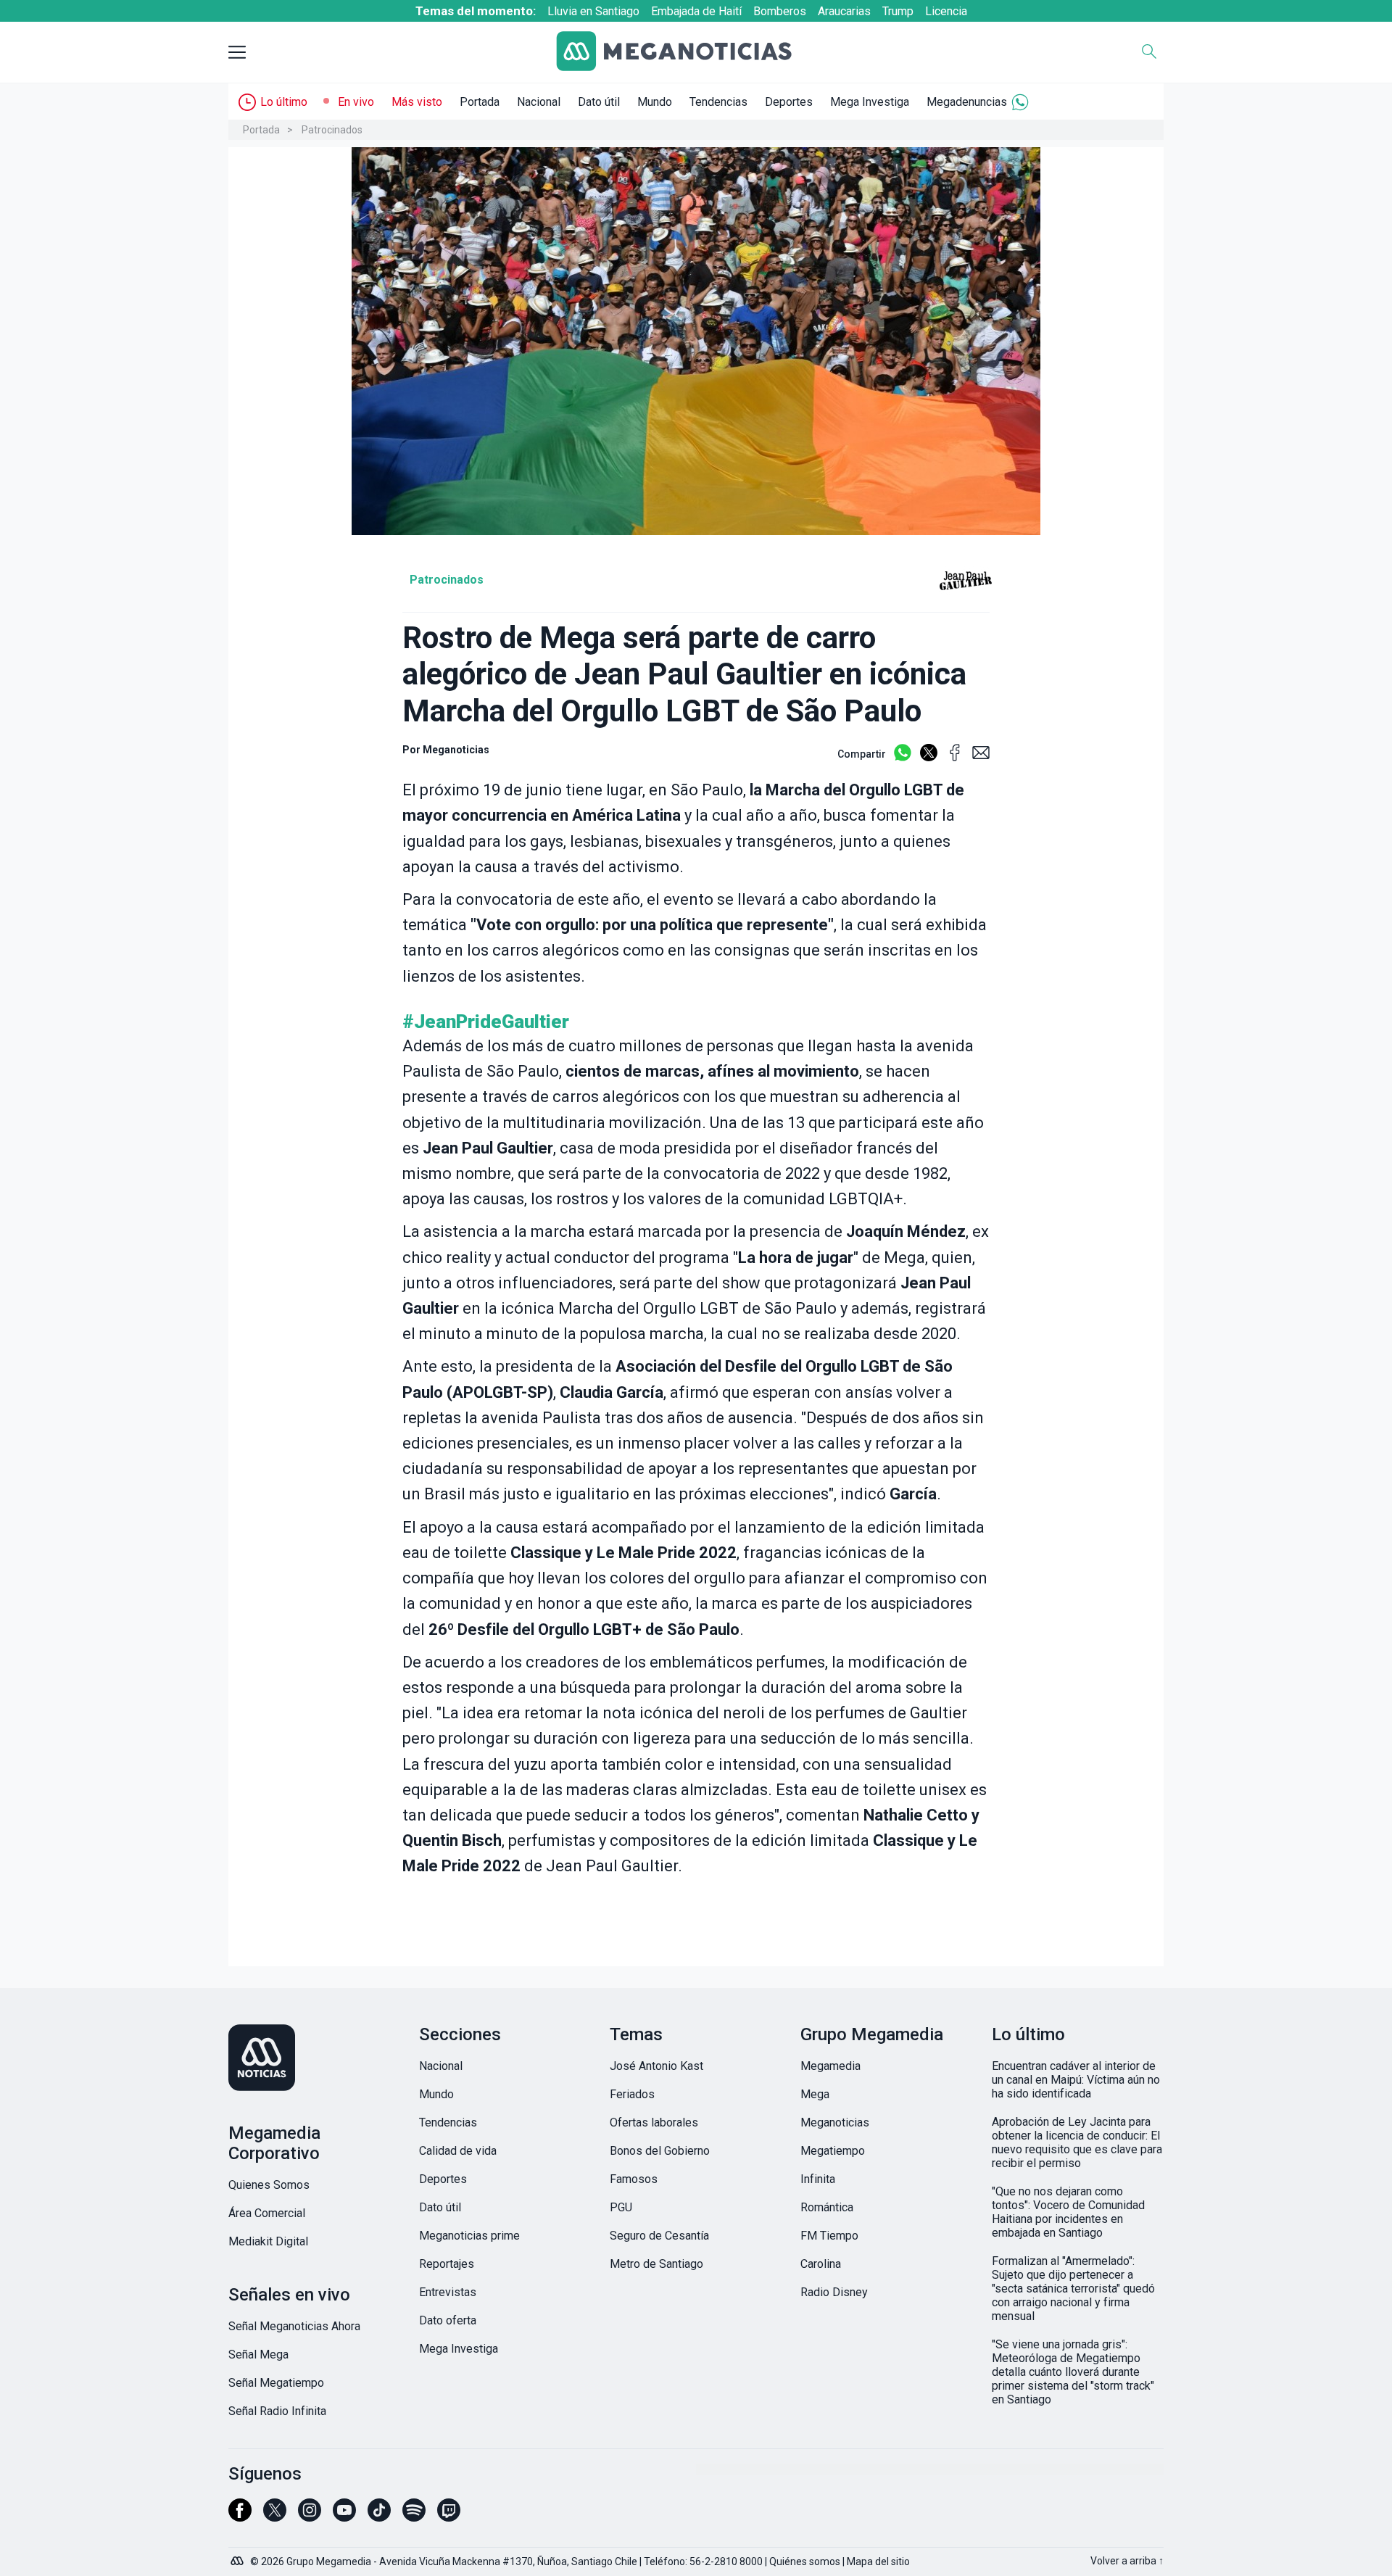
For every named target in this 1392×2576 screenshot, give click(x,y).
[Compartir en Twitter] (929, 759)
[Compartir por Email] (981, 759)
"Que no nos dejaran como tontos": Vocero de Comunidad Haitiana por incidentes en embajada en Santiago (1068, 2212)
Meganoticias (835, 2122)
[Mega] (239, 2557)
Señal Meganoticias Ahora (294, 2326)
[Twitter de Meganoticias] (275, 2517)
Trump (898, 11)
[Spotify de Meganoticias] (414, 2517)
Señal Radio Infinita (277, 2411)
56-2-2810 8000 (726, 2561)
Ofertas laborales (654, 2122)
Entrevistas (448, 2292)
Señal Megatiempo (276, 2383)
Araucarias (844, 11)
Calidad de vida (458, 2151)
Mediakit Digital (268, 2241)
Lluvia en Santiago (593, 11)
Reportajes (447, 2264)
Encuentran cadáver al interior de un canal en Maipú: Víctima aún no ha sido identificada (1076, 2080)
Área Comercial (267, 2213)
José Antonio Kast (656, 2066)
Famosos (634, 2179)
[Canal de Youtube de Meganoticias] (344, 2517)
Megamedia (830, 2066)
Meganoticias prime (469, 2236)
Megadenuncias (967, 102)
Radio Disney (834, 2292)
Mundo (655, 102)
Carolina (821, 2264)
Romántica (827, 2207)
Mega (815, 2094)
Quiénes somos (805, 2561)
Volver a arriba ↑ (1127, 2561)
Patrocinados (332, 130)
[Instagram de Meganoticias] (310, 2517)
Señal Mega (258, 2355)
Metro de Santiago (656, 2264)
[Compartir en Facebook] (955, 759)
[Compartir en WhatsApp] (903, 759)
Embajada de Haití (696, 11)
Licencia (946, 11)
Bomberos (780, 11)
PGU (621, 2207)
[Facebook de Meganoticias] (240, 2517)
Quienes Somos (269, 2185)
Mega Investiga (870, 102)
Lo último (284, 102)
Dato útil (599, 102)
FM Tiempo (829, 2236)
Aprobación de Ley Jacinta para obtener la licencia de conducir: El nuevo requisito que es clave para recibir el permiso (1077, 2142)
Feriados (632, 2094)
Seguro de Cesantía (659, 2236)
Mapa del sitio (878, 2561)
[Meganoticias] (685, 53)
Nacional (539, 102)
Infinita (818, 2179)
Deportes (789, 102)
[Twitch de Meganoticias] (449, 2517)
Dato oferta (448, 2320)
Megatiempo (833, 2151)
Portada (480, 102)
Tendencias (718, 102)
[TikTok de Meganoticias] (379, 2517)
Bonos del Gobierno (660, 2151)
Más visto (417, 102)
